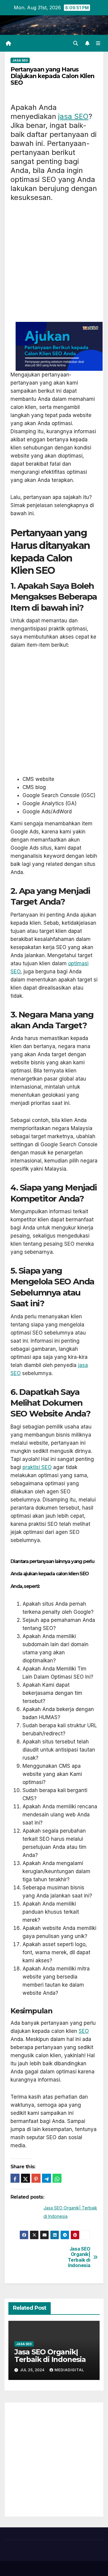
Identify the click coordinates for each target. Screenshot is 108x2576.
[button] (76, 43)
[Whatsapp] (57, 2178)
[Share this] (15, 2178)
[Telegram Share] (46, 2178)
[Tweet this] (25, 2178)
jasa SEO (73, 116)
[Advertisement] (54, 265)
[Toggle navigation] (98, 43)
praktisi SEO (37, 1467)
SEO (84, 2031)
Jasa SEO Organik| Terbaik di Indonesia (79, 2257)
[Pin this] (36, 2178)
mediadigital (69, 2370)
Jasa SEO (20, 60)
